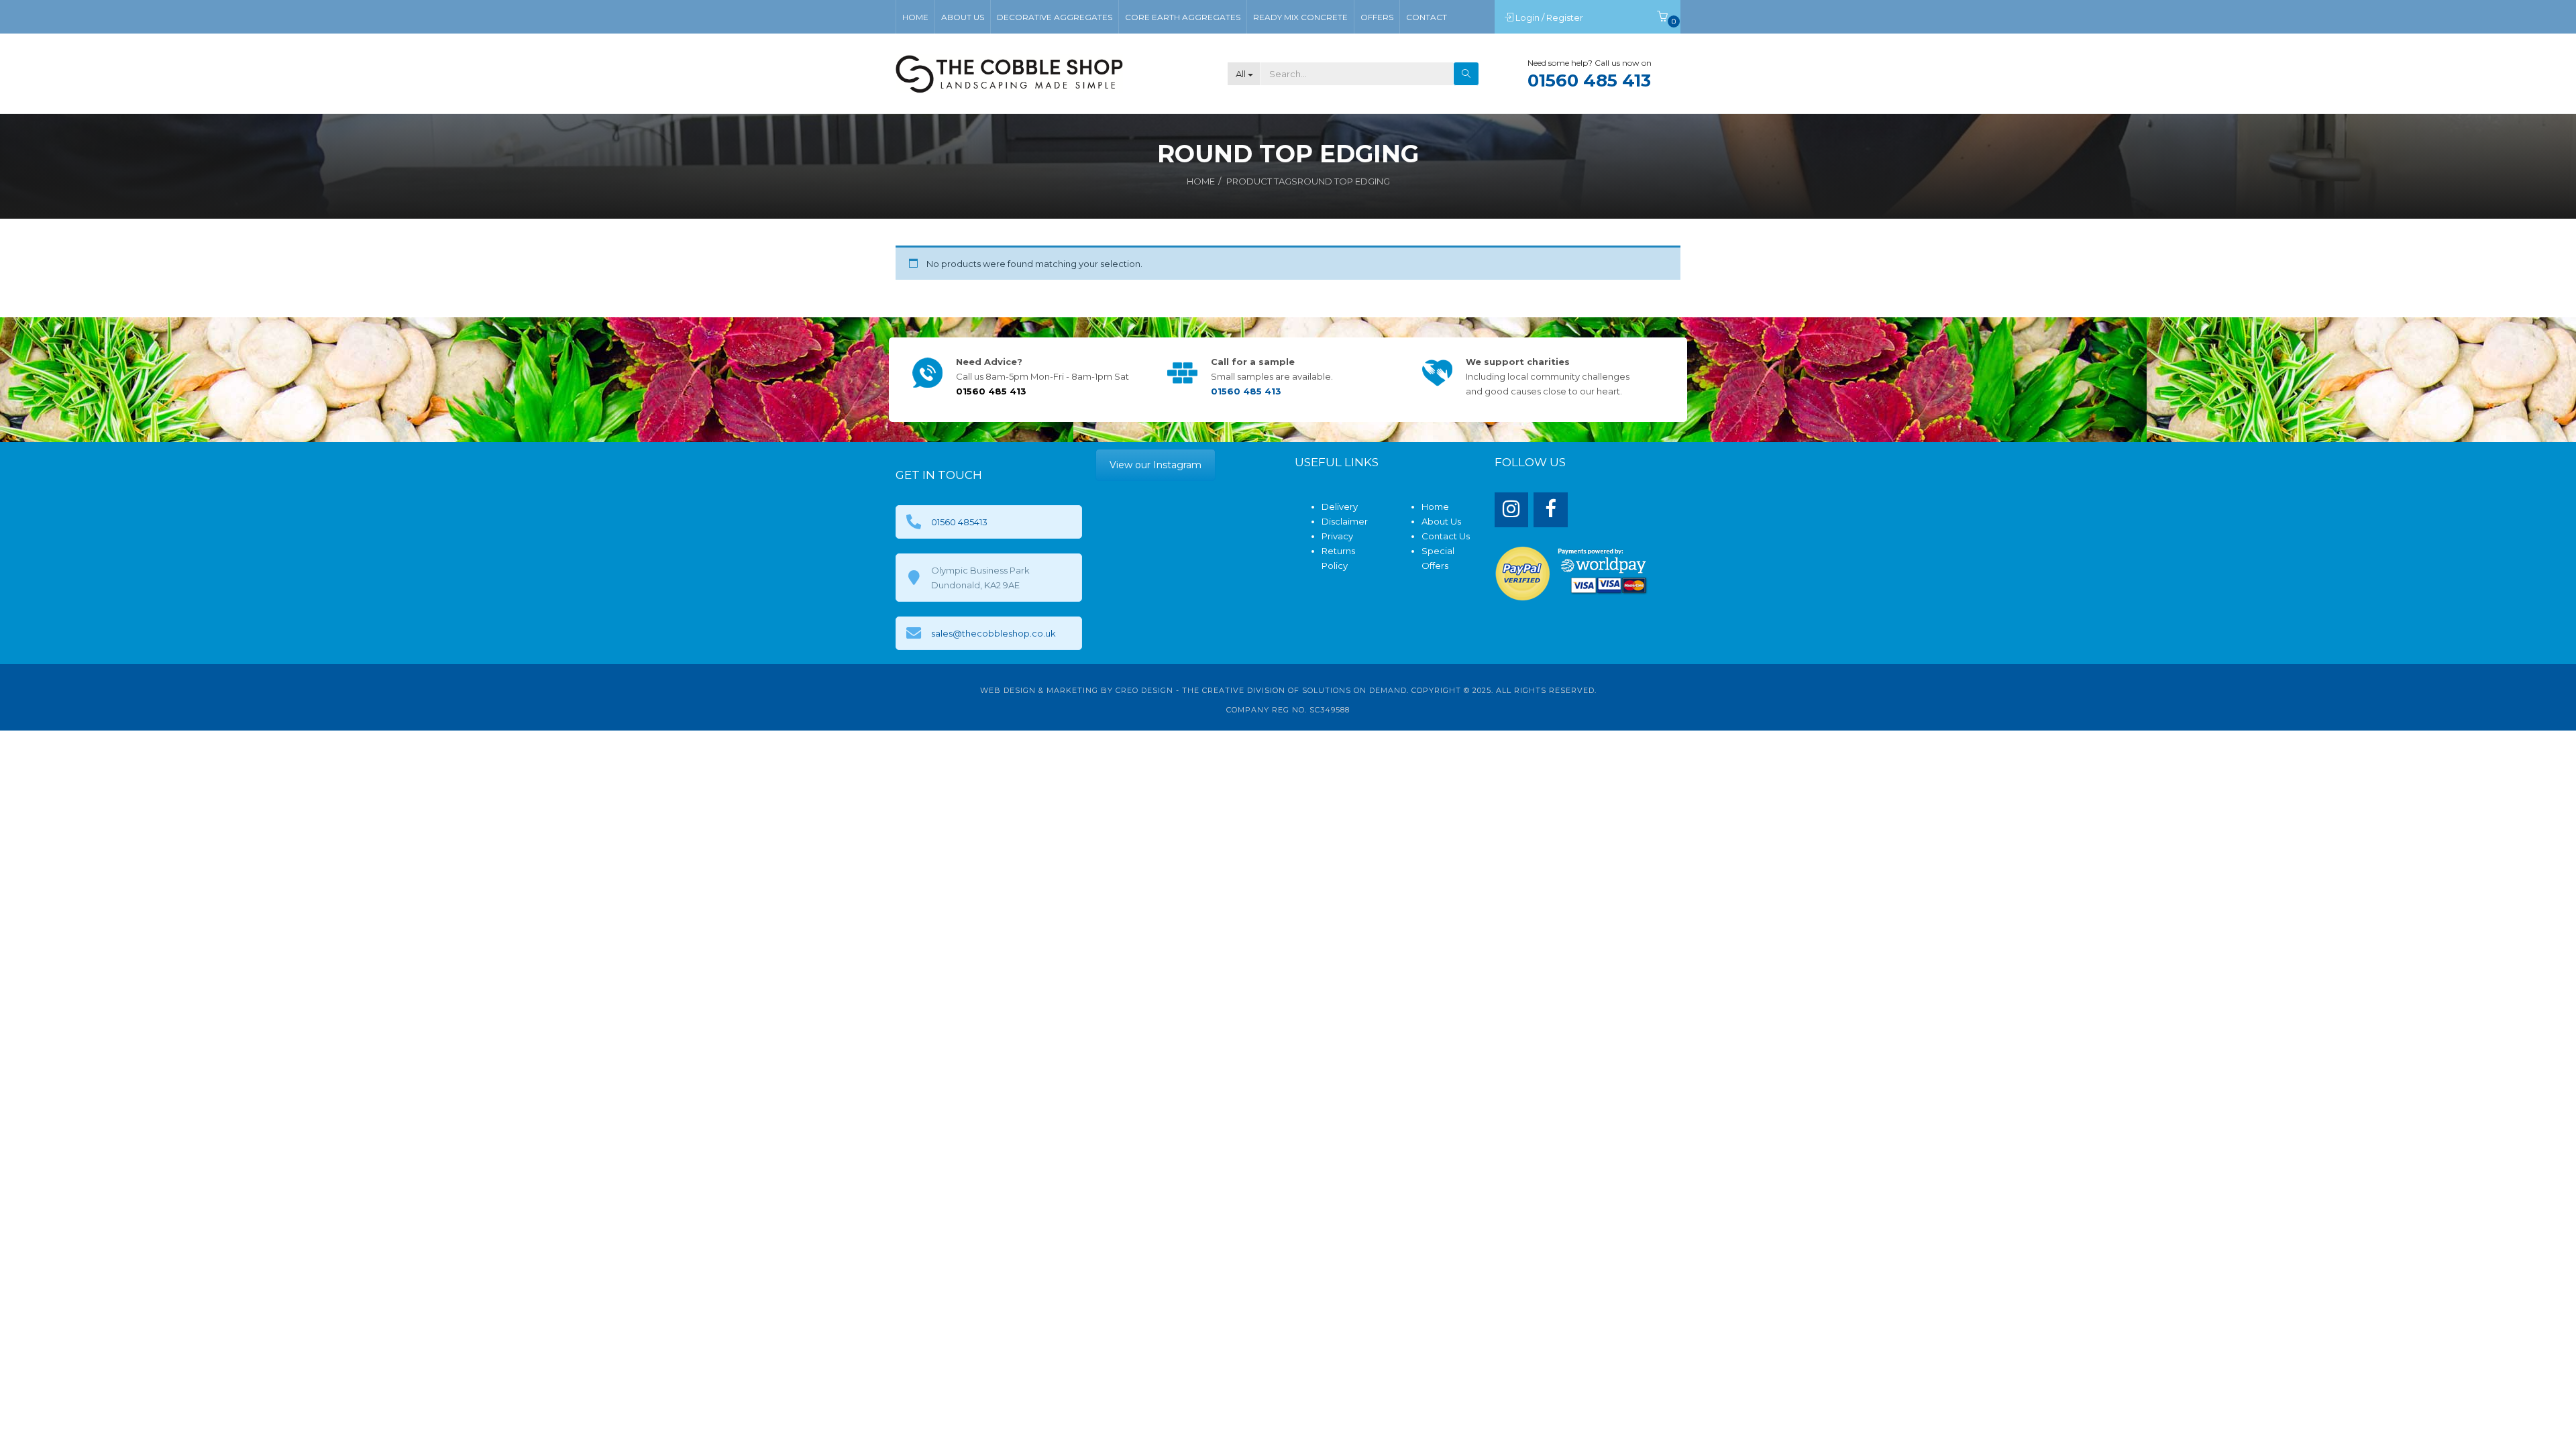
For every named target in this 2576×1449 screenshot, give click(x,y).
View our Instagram (1156, 465)
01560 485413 (959, 522)
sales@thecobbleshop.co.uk (994, 633)
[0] (1662, 17)
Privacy (1337, 536)
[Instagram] (1512, 510)
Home (1201, 181)
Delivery (1340, 506)
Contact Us (1446, 536)
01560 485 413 (1589, 80)
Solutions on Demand (1354, 690)
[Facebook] (1551, 510)
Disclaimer (1345, 521)
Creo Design (1144, 690)
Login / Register (1550, 17)
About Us (1441, 521)
